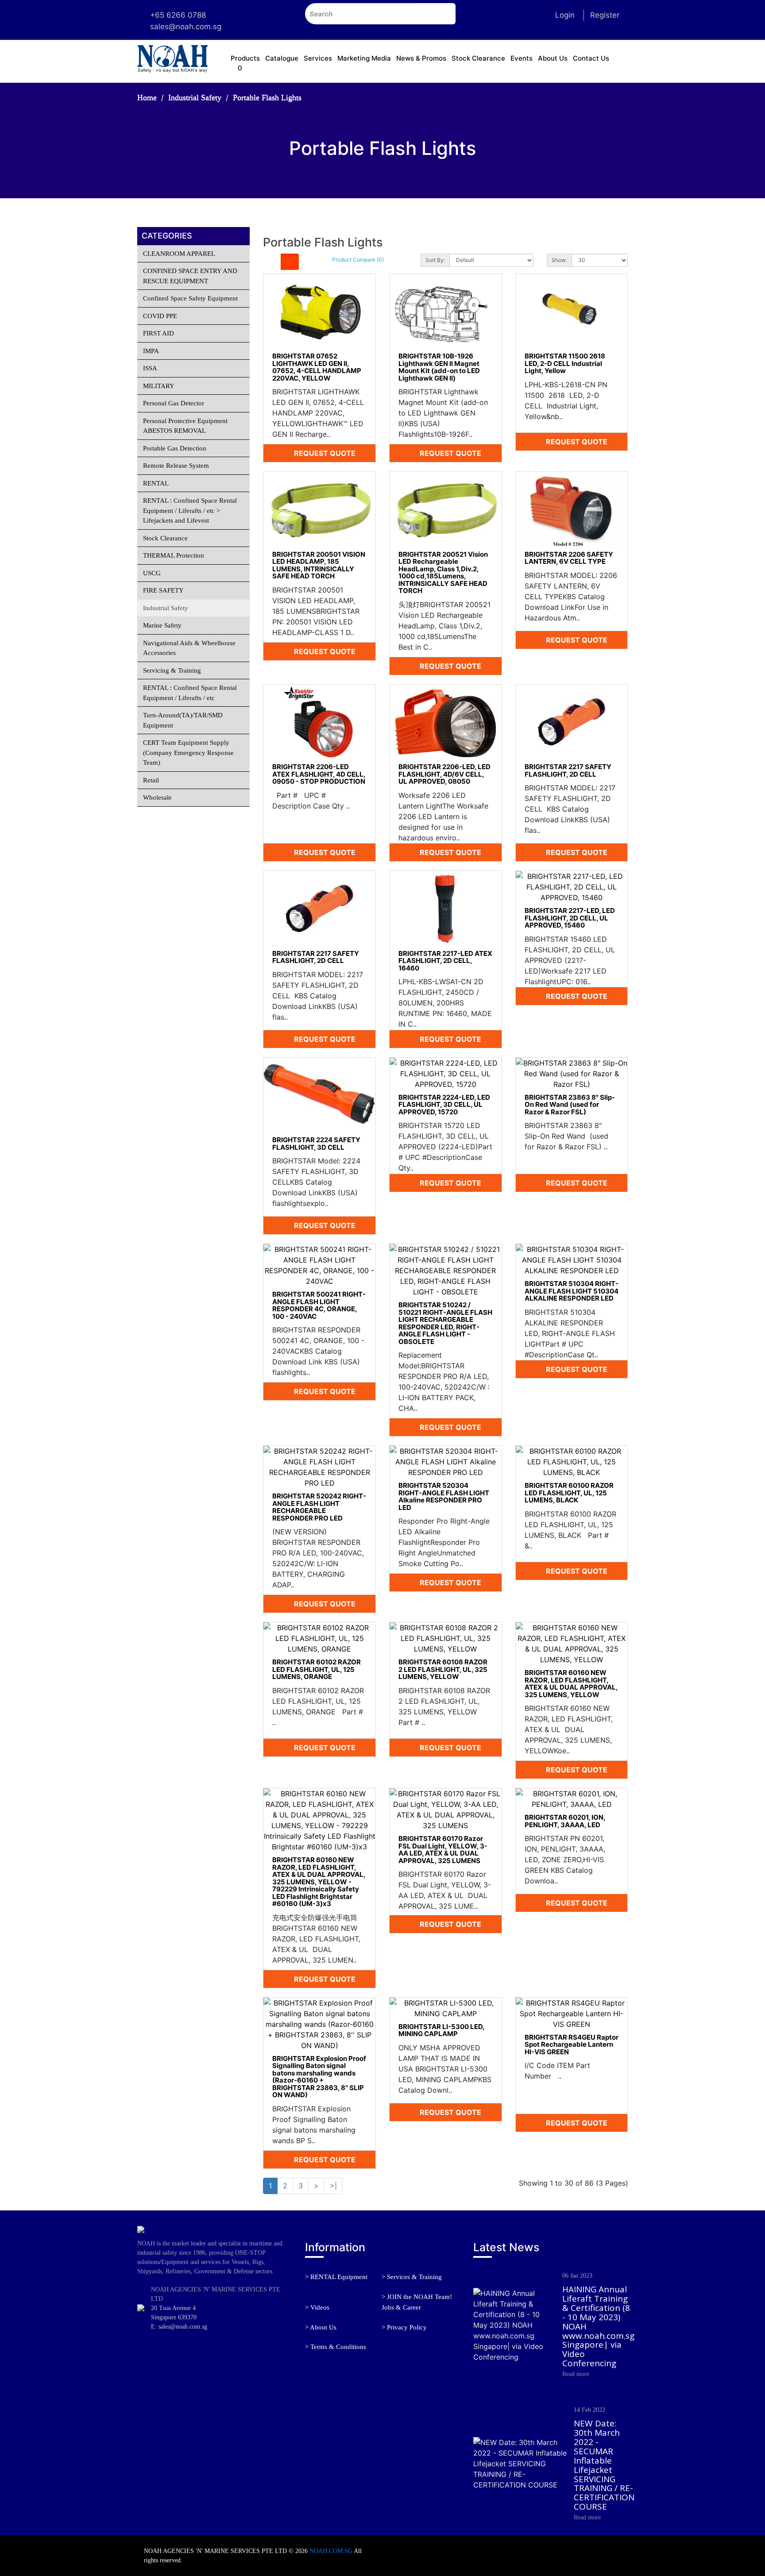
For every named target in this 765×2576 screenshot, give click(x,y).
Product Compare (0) (358, 260)
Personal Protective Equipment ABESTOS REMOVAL (185, 426)
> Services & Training (412, 2277)
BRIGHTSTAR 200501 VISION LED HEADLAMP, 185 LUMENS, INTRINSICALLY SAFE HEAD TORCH (319, 565)
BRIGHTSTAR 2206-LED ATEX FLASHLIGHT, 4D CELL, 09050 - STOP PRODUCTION (319, 774)
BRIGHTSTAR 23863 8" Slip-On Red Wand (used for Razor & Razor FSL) (570, 1105)
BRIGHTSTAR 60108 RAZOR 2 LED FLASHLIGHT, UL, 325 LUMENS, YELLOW (443, 1669)
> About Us (321, 2327)
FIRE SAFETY (163, 590)
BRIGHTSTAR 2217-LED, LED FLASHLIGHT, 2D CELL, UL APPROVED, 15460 (570, 918)
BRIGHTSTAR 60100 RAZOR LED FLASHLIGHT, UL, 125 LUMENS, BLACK (569, 1493)
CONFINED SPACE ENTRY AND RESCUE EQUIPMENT (190, 276)
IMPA (151, 351)
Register (605, 15)
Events (522, 58)
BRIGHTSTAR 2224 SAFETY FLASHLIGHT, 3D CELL (316, 1144)
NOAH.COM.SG (331, 2551)
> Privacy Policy (404, 2327)
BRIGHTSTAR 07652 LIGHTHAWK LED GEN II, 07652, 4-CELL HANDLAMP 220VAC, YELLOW (317, 367)
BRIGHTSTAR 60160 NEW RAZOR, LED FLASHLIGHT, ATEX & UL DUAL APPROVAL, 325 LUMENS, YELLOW (571, 1684)
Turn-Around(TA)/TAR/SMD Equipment (183, 720)
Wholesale (157, 797)
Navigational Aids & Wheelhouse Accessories (189, 648)
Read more (576, 2374)
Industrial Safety (195, 97)
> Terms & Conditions (336, 2347)
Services (318, 58)
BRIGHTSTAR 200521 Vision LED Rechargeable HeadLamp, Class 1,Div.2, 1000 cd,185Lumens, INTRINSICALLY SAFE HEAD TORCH (443, 573)
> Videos (317, 2307)
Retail (151, 780)
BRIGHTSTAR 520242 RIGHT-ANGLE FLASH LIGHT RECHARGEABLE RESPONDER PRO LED (319, 1507)
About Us (553, 58)
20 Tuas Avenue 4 (173, 2308)
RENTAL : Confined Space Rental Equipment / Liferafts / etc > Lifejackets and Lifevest (190, 510)
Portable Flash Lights (267, 97)
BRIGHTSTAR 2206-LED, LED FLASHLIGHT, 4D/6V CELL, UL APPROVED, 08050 (444, 774)
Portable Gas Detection (175, 448)
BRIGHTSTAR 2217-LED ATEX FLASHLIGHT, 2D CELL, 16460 (445, 961)
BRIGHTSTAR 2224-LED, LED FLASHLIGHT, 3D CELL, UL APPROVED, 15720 (444, 1105)
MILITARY (159, 386)
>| (333, 2186)
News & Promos (421, 58)
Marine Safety (162, 625)
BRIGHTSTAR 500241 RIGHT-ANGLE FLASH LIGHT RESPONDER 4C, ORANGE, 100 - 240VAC (319, 1305)
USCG (152, 573)
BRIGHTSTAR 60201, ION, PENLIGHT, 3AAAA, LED (565, 1821)
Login (565, 15)
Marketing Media (364, 58)
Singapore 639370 (174, 2317)
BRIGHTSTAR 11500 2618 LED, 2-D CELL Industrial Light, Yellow (565, 363)
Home (147, 97)
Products (245, 58)
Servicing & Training (172, 670)
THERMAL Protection (174, 555)
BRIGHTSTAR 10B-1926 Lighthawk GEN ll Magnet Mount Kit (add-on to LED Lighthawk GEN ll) (439, 367)
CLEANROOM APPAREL (179, 254)
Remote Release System (176, 466)
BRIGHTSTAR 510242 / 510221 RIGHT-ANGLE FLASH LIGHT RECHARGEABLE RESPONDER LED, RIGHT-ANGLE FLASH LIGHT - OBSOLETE (445, 1323)
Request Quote (324, 453)
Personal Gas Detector (174, 403)
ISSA (150, 368)
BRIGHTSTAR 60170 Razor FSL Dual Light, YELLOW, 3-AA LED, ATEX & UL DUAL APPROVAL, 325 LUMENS (443, 1850)
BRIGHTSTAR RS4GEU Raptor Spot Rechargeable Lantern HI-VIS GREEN (572, 2045)
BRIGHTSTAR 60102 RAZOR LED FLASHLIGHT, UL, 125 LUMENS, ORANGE (317, 1669)
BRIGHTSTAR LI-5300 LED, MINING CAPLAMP (441, 2030)
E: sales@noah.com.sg (179, 2327)
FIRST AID (158, 333)
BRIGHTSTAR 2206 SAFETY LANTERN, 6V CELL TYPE (569, 558)
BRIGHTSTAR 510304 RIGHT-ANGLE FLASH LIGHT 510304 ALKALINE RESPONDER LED (572, 1291)
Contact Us (591, 58)
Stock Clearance (478, 58)
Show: (559, 260)
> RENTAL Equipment (336, 2277)
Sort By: (435, 260)
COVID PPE (160, 316)
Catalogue (282, 58)
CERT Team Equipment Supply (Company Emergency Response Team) (188, 753)
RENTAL (156, 483)
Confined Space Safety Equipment (190, 298)
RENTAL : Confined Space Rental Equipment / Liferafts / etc (190, 693)
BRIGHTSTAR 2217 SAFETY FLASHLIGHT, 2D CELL (568, 770)
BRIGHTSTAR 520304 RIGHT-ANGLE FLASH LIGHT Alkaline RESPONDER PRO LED (444, 1496)
